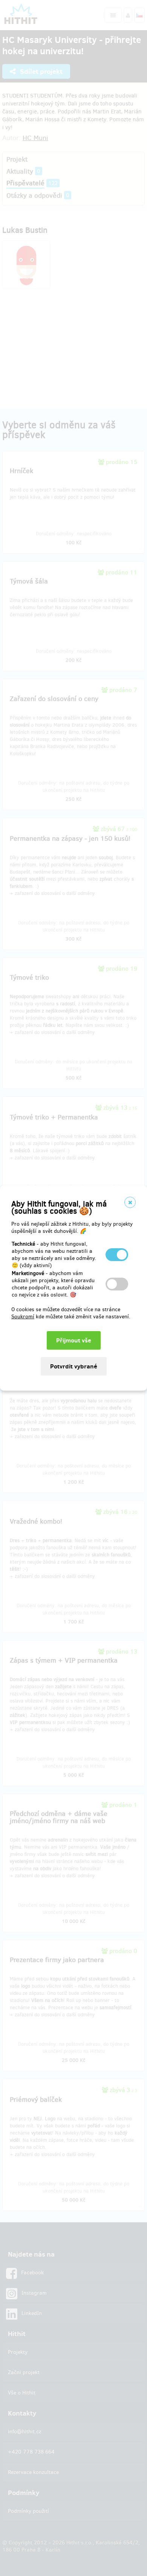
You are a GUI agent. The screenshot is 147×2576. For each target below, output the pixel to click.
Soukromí (23, 1317)
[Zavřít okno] (130, 1202)
